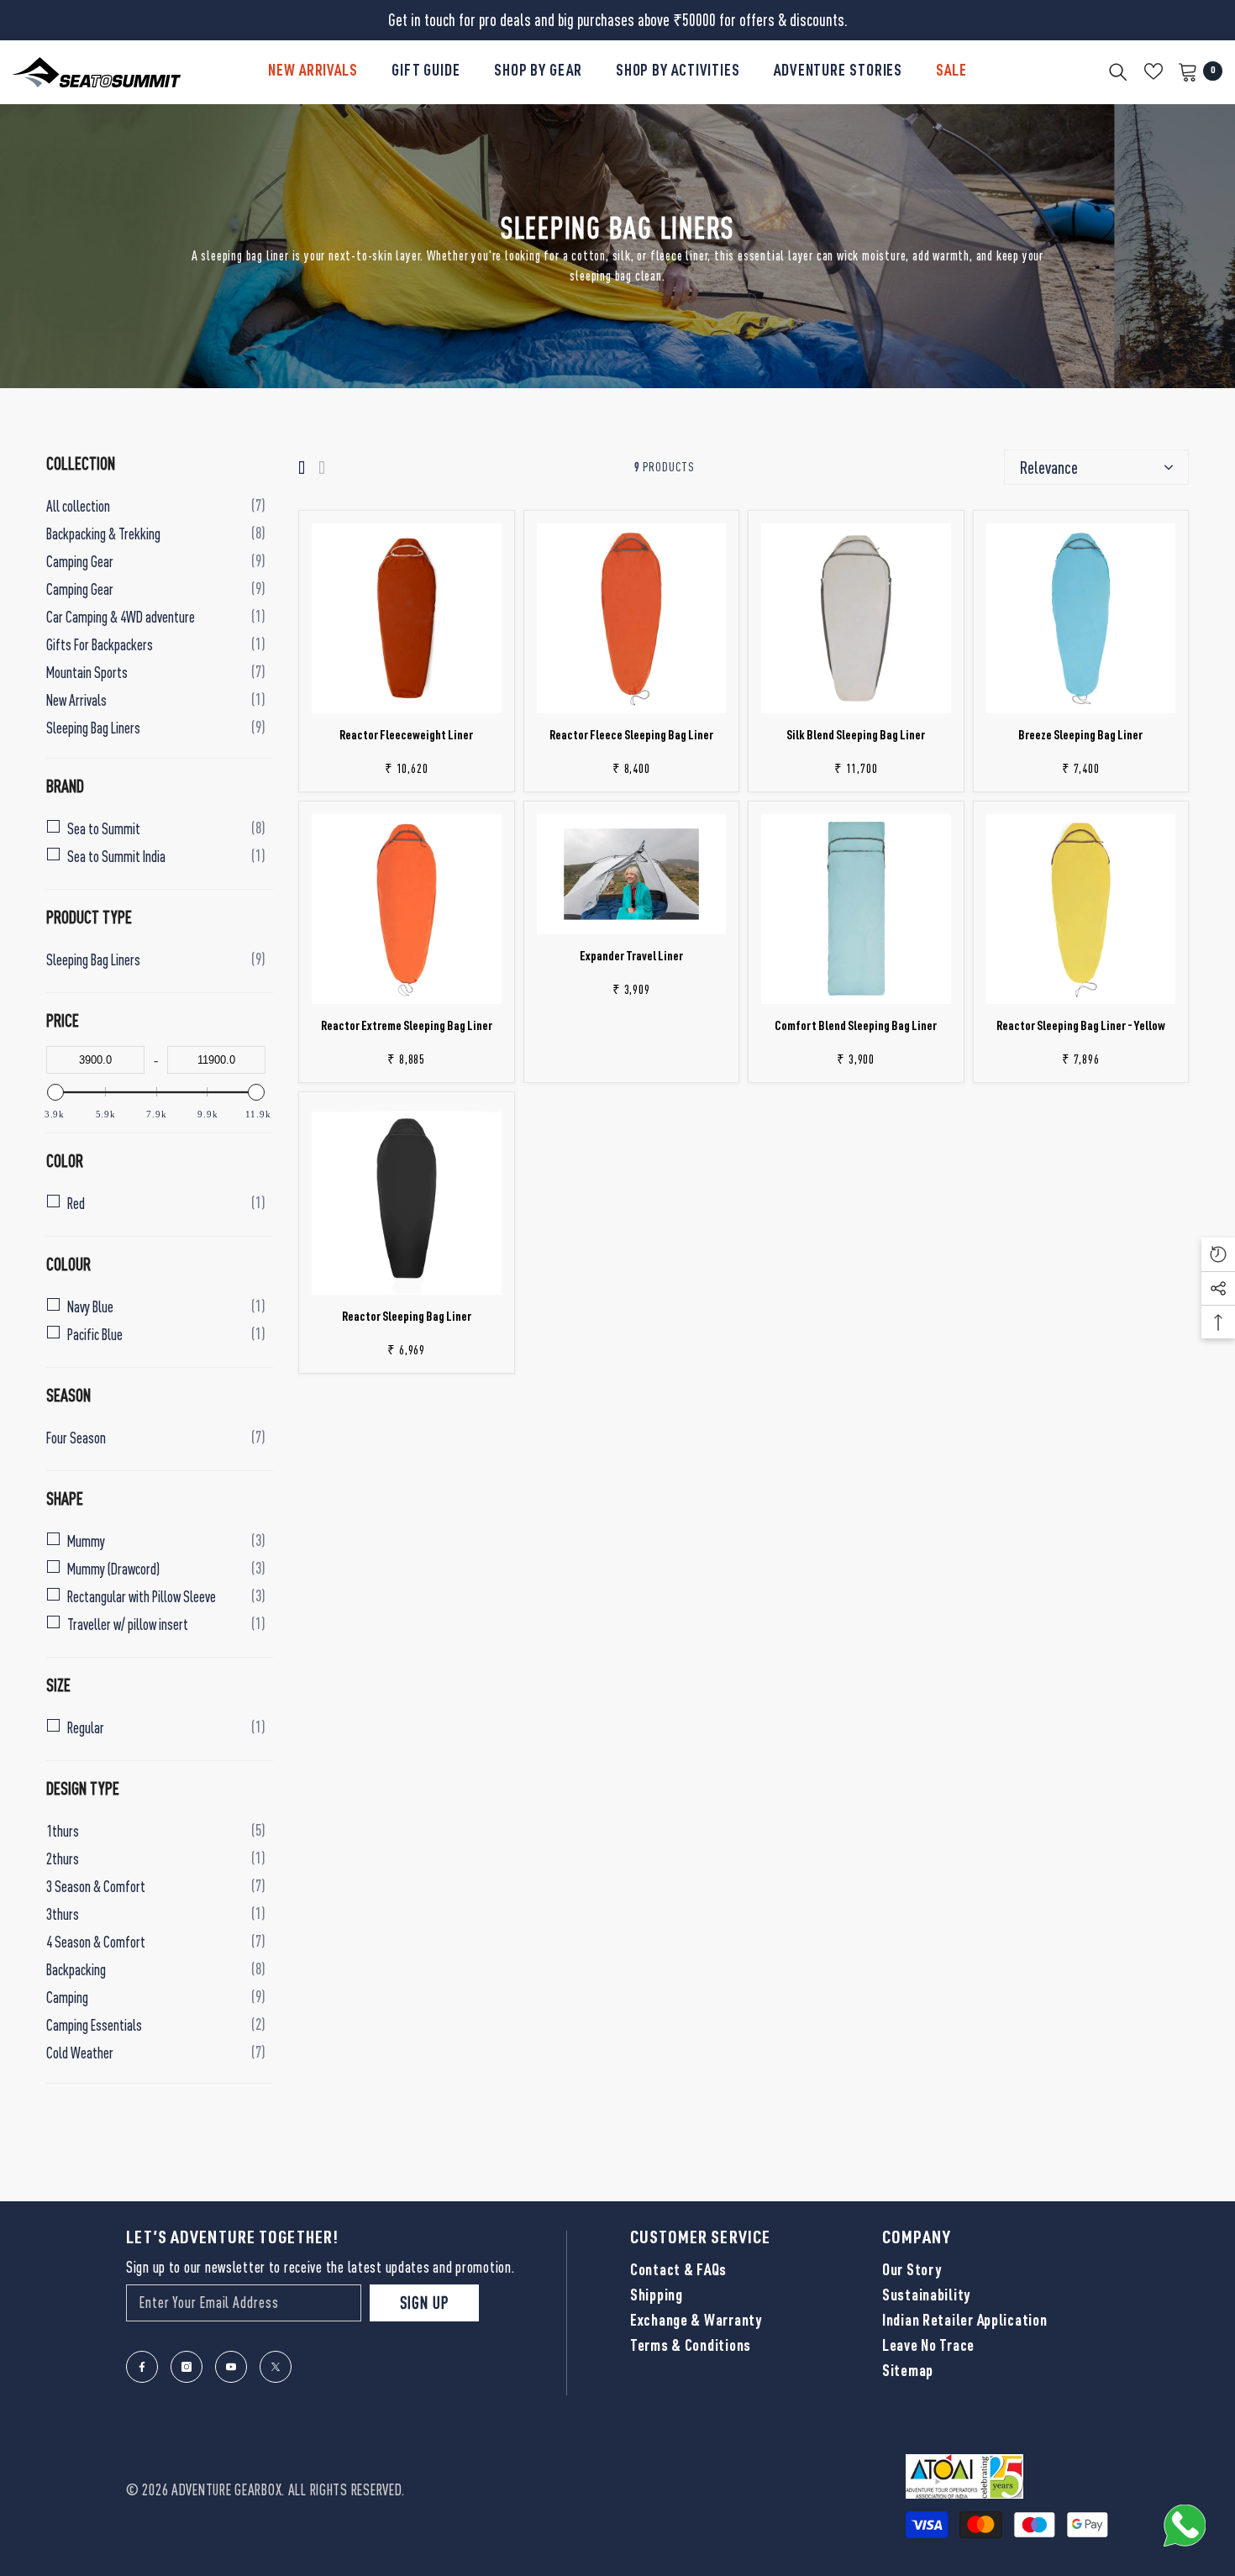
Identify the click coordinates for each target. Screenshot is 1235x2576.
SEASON (68, 1395)
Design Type (83, 1788)
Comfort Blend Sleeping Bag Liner (856, 1027)
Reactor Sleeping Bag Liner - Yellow (1081, 1027)
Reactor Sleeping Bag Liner (407, 1318)
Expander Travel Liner (631, 957)
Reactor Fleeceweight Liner (406, 736)
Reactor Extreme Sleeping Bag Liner (407, 1027)
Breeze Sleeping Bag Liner (1080, 736)
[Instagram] (187, 2367)
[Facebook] (142, 2367)
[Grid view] (302, 468)
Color (65, 1160)
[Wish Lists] (1154, 71)
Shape (65, 1498)
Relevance (1049, 467)
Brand (65, 786)
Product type (89, 917)
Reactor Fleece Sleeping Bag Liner (631, 736)
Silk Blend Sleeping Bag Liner (856, 736)
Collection (81, 463)
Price (63, 1020)
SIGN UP (424, 2303)
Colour (68, 1264)
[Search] (1118, 71)
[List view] (322, 468)
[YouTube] (231, 2367)
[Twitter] (276, 2367)
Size (58, 1685)
